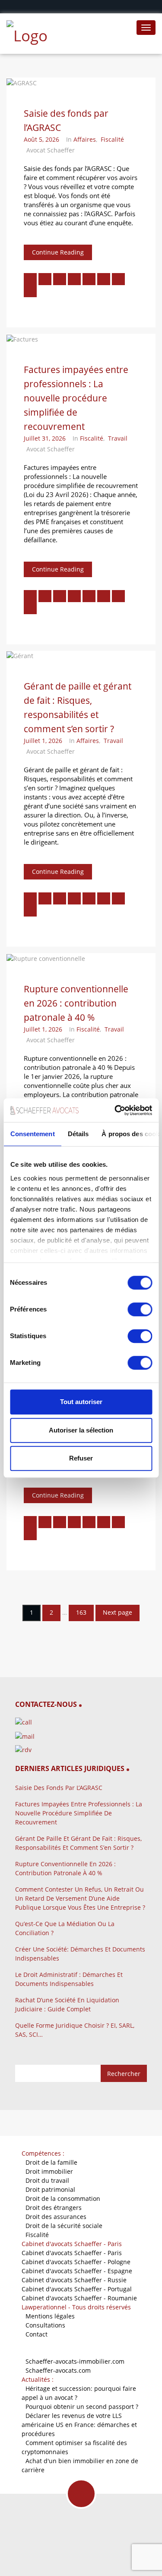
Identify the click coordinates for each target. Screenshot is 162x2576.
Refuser (81, 1458)
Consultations (45, 2325)
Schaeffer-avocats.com (58, 2370)
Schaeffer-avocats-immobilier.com (75, 2361)
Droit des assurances (56, 2217)
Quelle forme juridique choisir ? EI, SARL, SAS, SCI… (75, 2030)
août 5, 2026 (41, 139)
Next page (118, 1612)
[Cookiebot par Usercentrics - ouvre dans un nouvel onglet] (115, 1110)
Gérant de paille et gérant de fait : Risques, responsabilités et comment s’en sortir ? (78, 1843)
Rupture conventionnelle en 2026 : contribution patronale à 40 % (76, 1003)
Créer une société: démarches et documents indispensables (80, 1954)
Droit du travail (47, 2180)
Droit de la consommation (63, 2198)
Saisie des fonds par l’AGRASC (59, 1788)
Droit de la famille (51, 2162)
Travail (118, 438)
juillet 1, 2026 (43, 741)
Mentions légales (50, 2316)
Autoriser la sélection (81, 1430)
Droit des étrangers (54, 2208)
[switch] (140, 1309)
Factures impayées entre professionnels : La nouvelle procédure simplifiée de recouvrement (76, 398)
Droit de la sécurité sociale (64, 2226)
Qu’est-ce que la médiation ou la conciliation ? (65, 1928)
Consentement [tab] (32, 1134)
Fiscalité (112, 139)
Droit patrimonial (50, 2189)
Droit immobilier (49, 2171)
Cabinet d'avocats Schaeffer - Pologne (76, 2262)
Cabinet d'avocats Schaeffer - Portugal (77, 2289)
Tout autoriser (81, 1402)
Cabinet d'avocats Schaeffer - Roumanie (79, 2298)
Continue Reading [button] (58, 252)
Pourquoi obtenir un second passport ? (82, 2407)
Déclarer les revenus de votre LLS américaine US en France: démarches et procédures (79, 2425)
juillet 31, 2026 (45, 438)
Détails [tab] (78, 1134)
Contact (37, 2334)
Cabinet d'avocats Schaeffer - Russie (74, 2280)
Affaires (85, 139)
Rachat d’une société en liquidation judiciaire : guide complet (67, 2004)
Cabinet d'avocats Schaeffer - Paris (72, 2253)
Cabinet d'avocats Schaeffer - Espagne (77, 2271)
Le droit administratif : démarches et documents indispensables (69, 1979)
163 (81, 1612)
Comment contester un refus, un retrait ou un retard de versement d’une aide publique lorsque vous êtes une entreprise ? (80, 1898)
